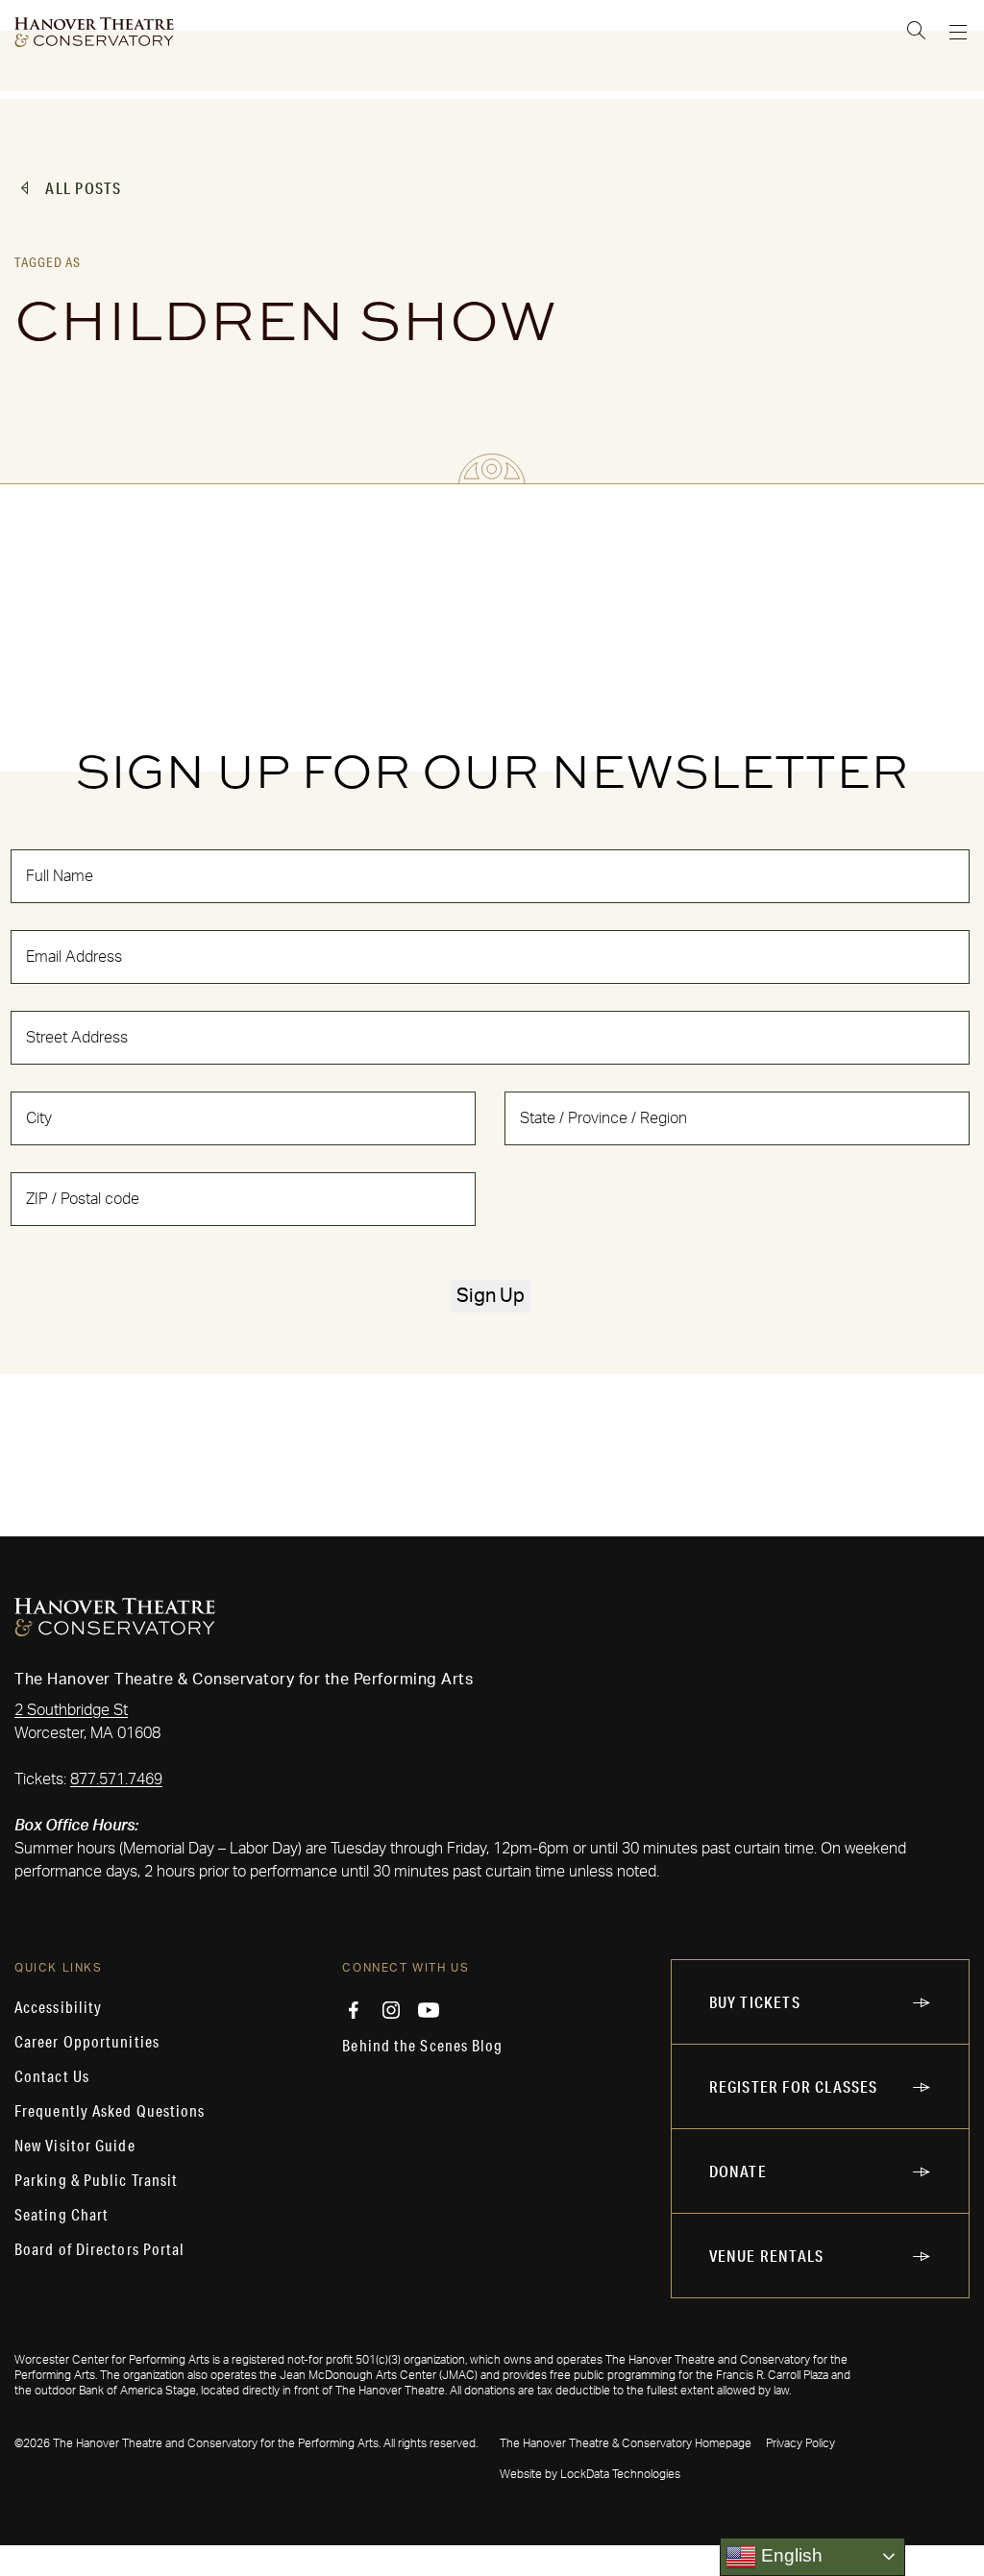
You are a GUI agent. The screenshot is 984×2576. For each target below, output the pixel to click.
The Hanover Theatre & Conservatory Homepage (626, 2443)
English (789, 2555)
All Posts (83, 188)
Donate (738, 2171)
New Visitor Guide (75, 2146)
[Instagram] (391, 2010)
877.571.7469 (116, 1779)
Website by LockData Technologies (590, 2474)
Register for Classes (794, 2086)
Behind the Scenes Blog (422, 2046)
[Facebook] (354, 2010)
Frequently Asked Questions (110, 2111)
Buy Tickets (755, 2002)
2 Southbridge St (71, 1710)
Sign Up (491, 1296)
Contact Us (52, 2076)
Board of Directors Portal (100, 2249)
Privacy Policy (800, 2443)
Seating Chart (61, 2215)
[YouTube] (429, 2010)
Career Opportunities (87, 2042)
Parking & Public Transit (96, 2180)
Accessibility (58, 2007)
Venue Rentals (767, 2256)
